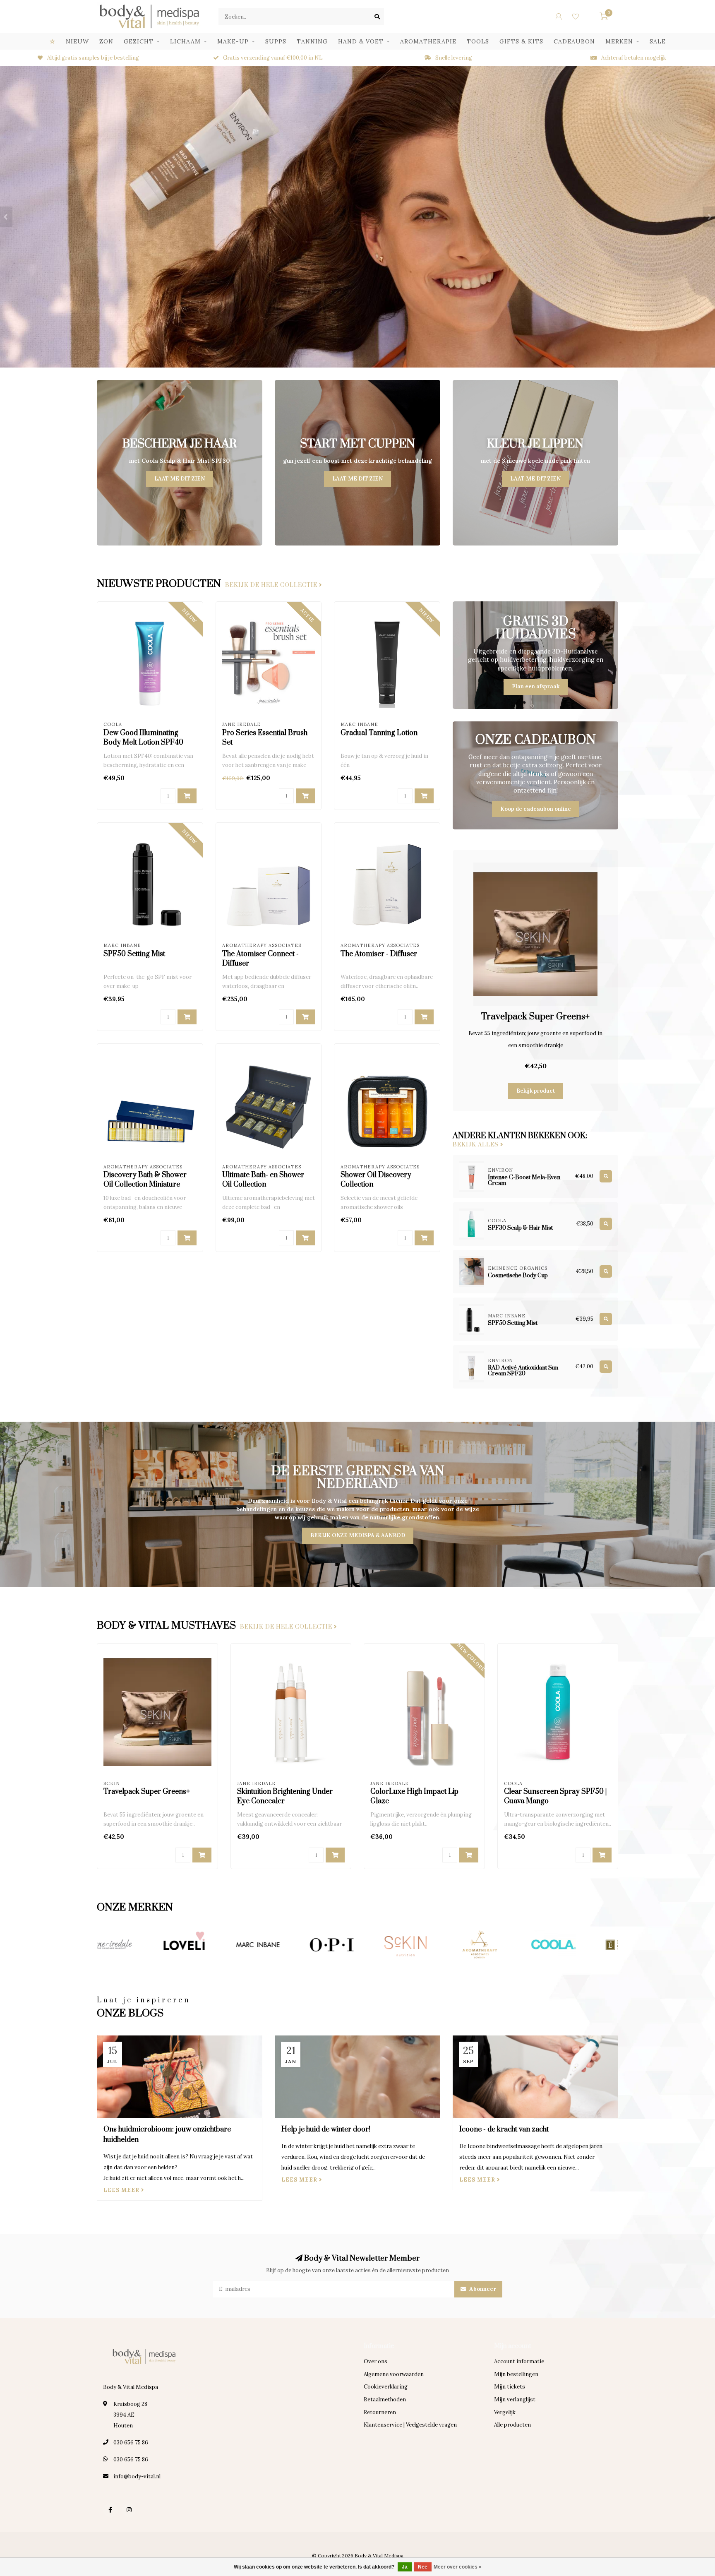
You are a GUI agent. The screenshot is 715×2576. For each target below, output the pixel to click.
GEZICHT (139, 41)
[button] (6, 217)
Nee (423, 2567)
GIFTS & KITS (521, 41)
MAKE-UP (233, 41)
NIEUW (77, 41)
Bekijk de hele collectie (272, 585)
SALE (658, 41)
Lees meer (122, 2190)
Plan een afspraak (536, 686)
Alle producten (512, 2425)
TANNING (312, 41)
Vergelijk (505, 2412)
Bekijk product (536, 1091)
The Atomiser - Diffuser (379, 954)
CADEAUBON (574, 41)
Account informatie (519, 2361)
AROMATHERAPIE (428, 41)
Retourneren (380, 2412)
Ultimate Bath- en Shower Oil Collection (263, 1180)
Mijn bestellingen (516, 2374)
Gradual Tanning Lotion (379, 733)
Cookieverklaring (386, 2387)
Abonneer (482, 2289)
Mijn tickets (510, 2387)
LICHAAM (185, 41)
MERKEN (619, 41)
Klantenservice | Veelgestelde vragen (410, 2425)
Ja (405, 2567)
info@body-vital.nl (137, 2476)
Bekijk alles (476, 1145)
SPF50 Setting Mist (134, 954)
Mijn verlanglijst (515, 2399)
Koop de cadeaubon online (536, 809)
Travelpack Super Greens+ (535, 1017)
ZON (106, 41)
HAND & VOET (361, 41)
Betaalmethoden (385, 2399)
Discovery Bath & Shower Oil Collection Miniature (145, 1180)
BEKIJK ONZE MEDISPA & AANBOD (358, 1535)
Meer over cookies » (458, 2567)
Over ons (375, 2361)
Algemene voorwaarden (394, 2374)
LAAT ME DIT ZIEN (180, 479)
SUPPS (276, 41)
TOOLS (478, 41)
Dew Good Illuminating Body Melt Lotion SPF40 (143, 738)
